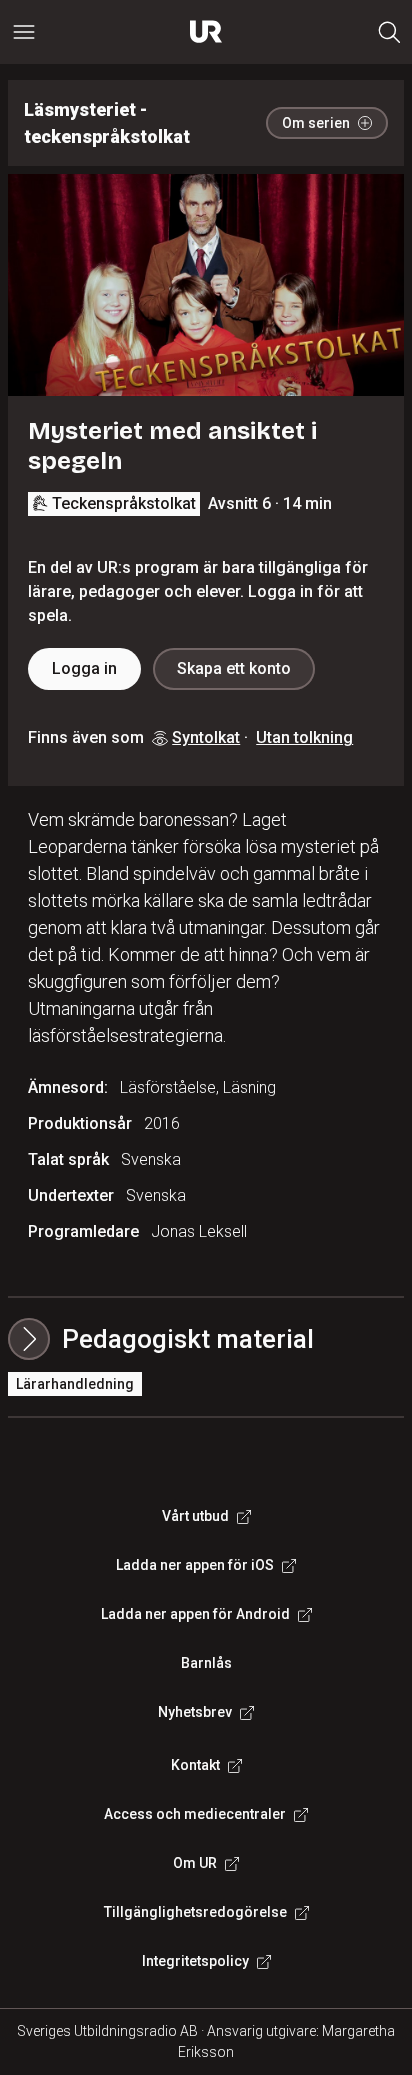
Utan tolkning (304, 737)
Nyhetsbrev (195, 1712)
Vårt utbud (195, 1516)
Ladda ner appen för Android (195, 1614)
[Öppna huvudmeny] (24, 32)
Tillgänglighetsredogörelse (195, 1912)
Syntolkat (206, 737)
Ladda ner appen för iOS (195, 1565)
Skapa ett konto (234, 668)
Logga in (84, 668)
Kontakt (195, 1765)
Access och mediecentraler (195, 1814)
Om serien (316, 123)
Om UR (195, 1863)
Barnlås (206, 1663)
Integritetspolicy (195, 1961)
